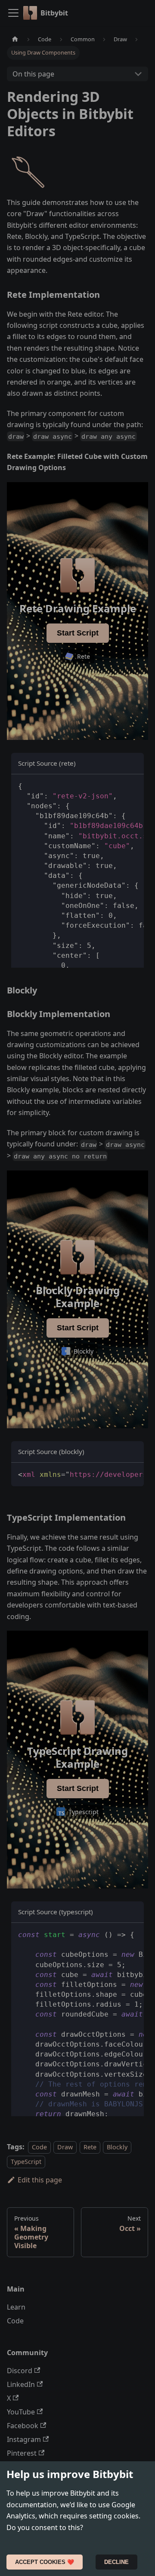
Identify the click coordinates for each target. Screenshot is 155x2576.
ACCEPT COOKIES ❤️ (45, 2562)
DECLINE (116, 2562)
